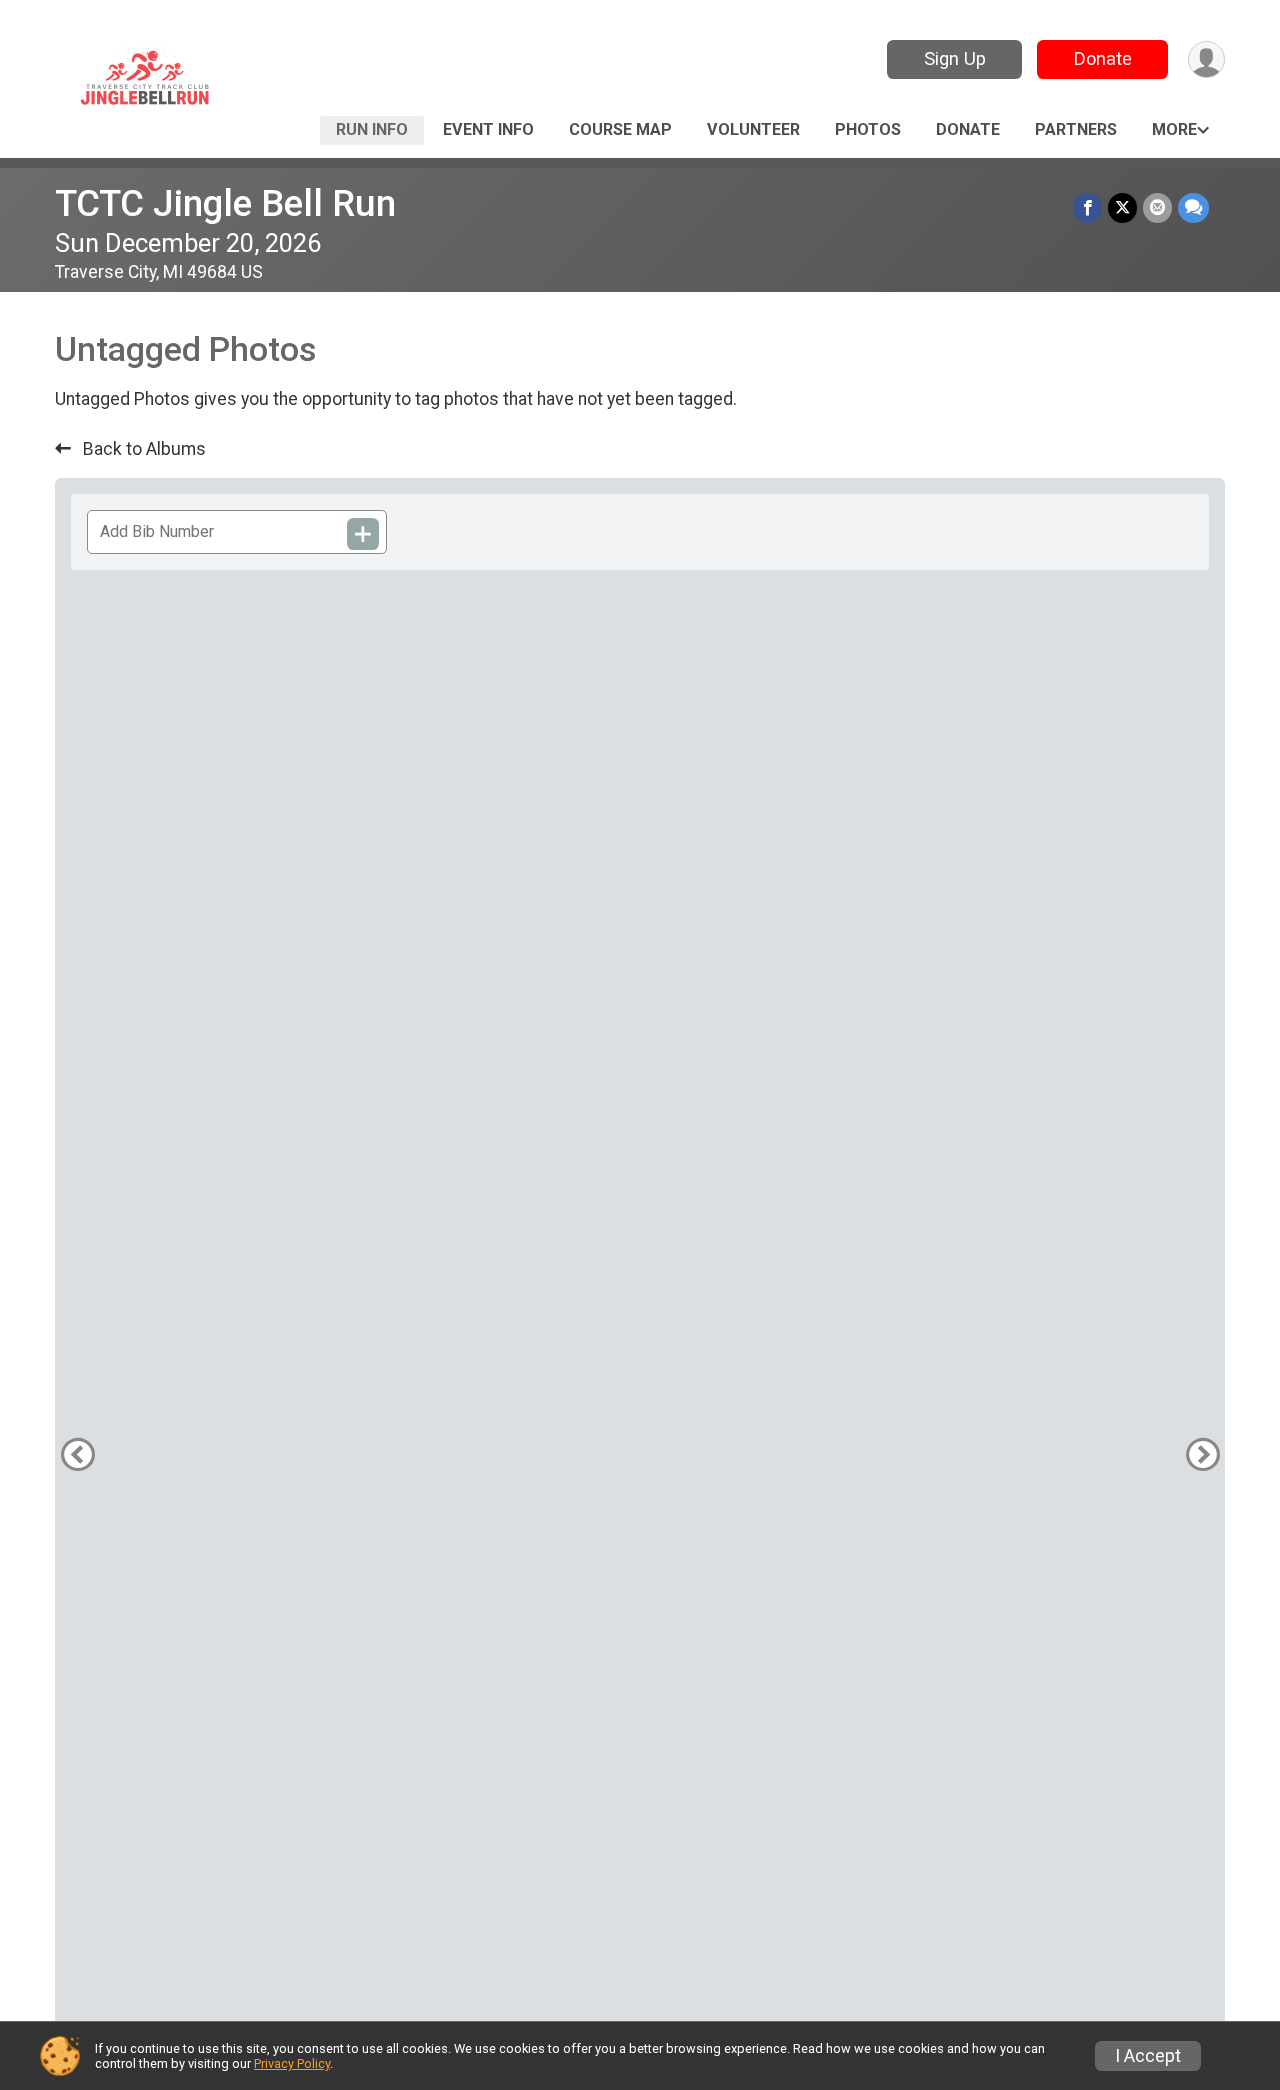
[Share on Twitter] (1122, 207)
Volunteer (753, 129)
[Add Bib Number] (363, 534)
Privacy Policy (292, 2063)
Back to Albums (142, 449)
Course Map (620, 129)
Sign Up (955, 58)
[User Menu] (1206, 59)
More (1174, 129)
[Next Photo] (1202, 1454)
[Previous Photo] (77, 1454)
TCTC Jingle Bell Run (225, 203)
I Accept (1148, 2056)
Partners (1076, 129)
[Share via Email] (1157, 207)
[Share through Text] (1193, 207)
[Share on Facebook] (1087, 207)
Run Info (372, 129)
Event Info (488, 129)
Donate (1103, 58)
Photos (868, 129)
